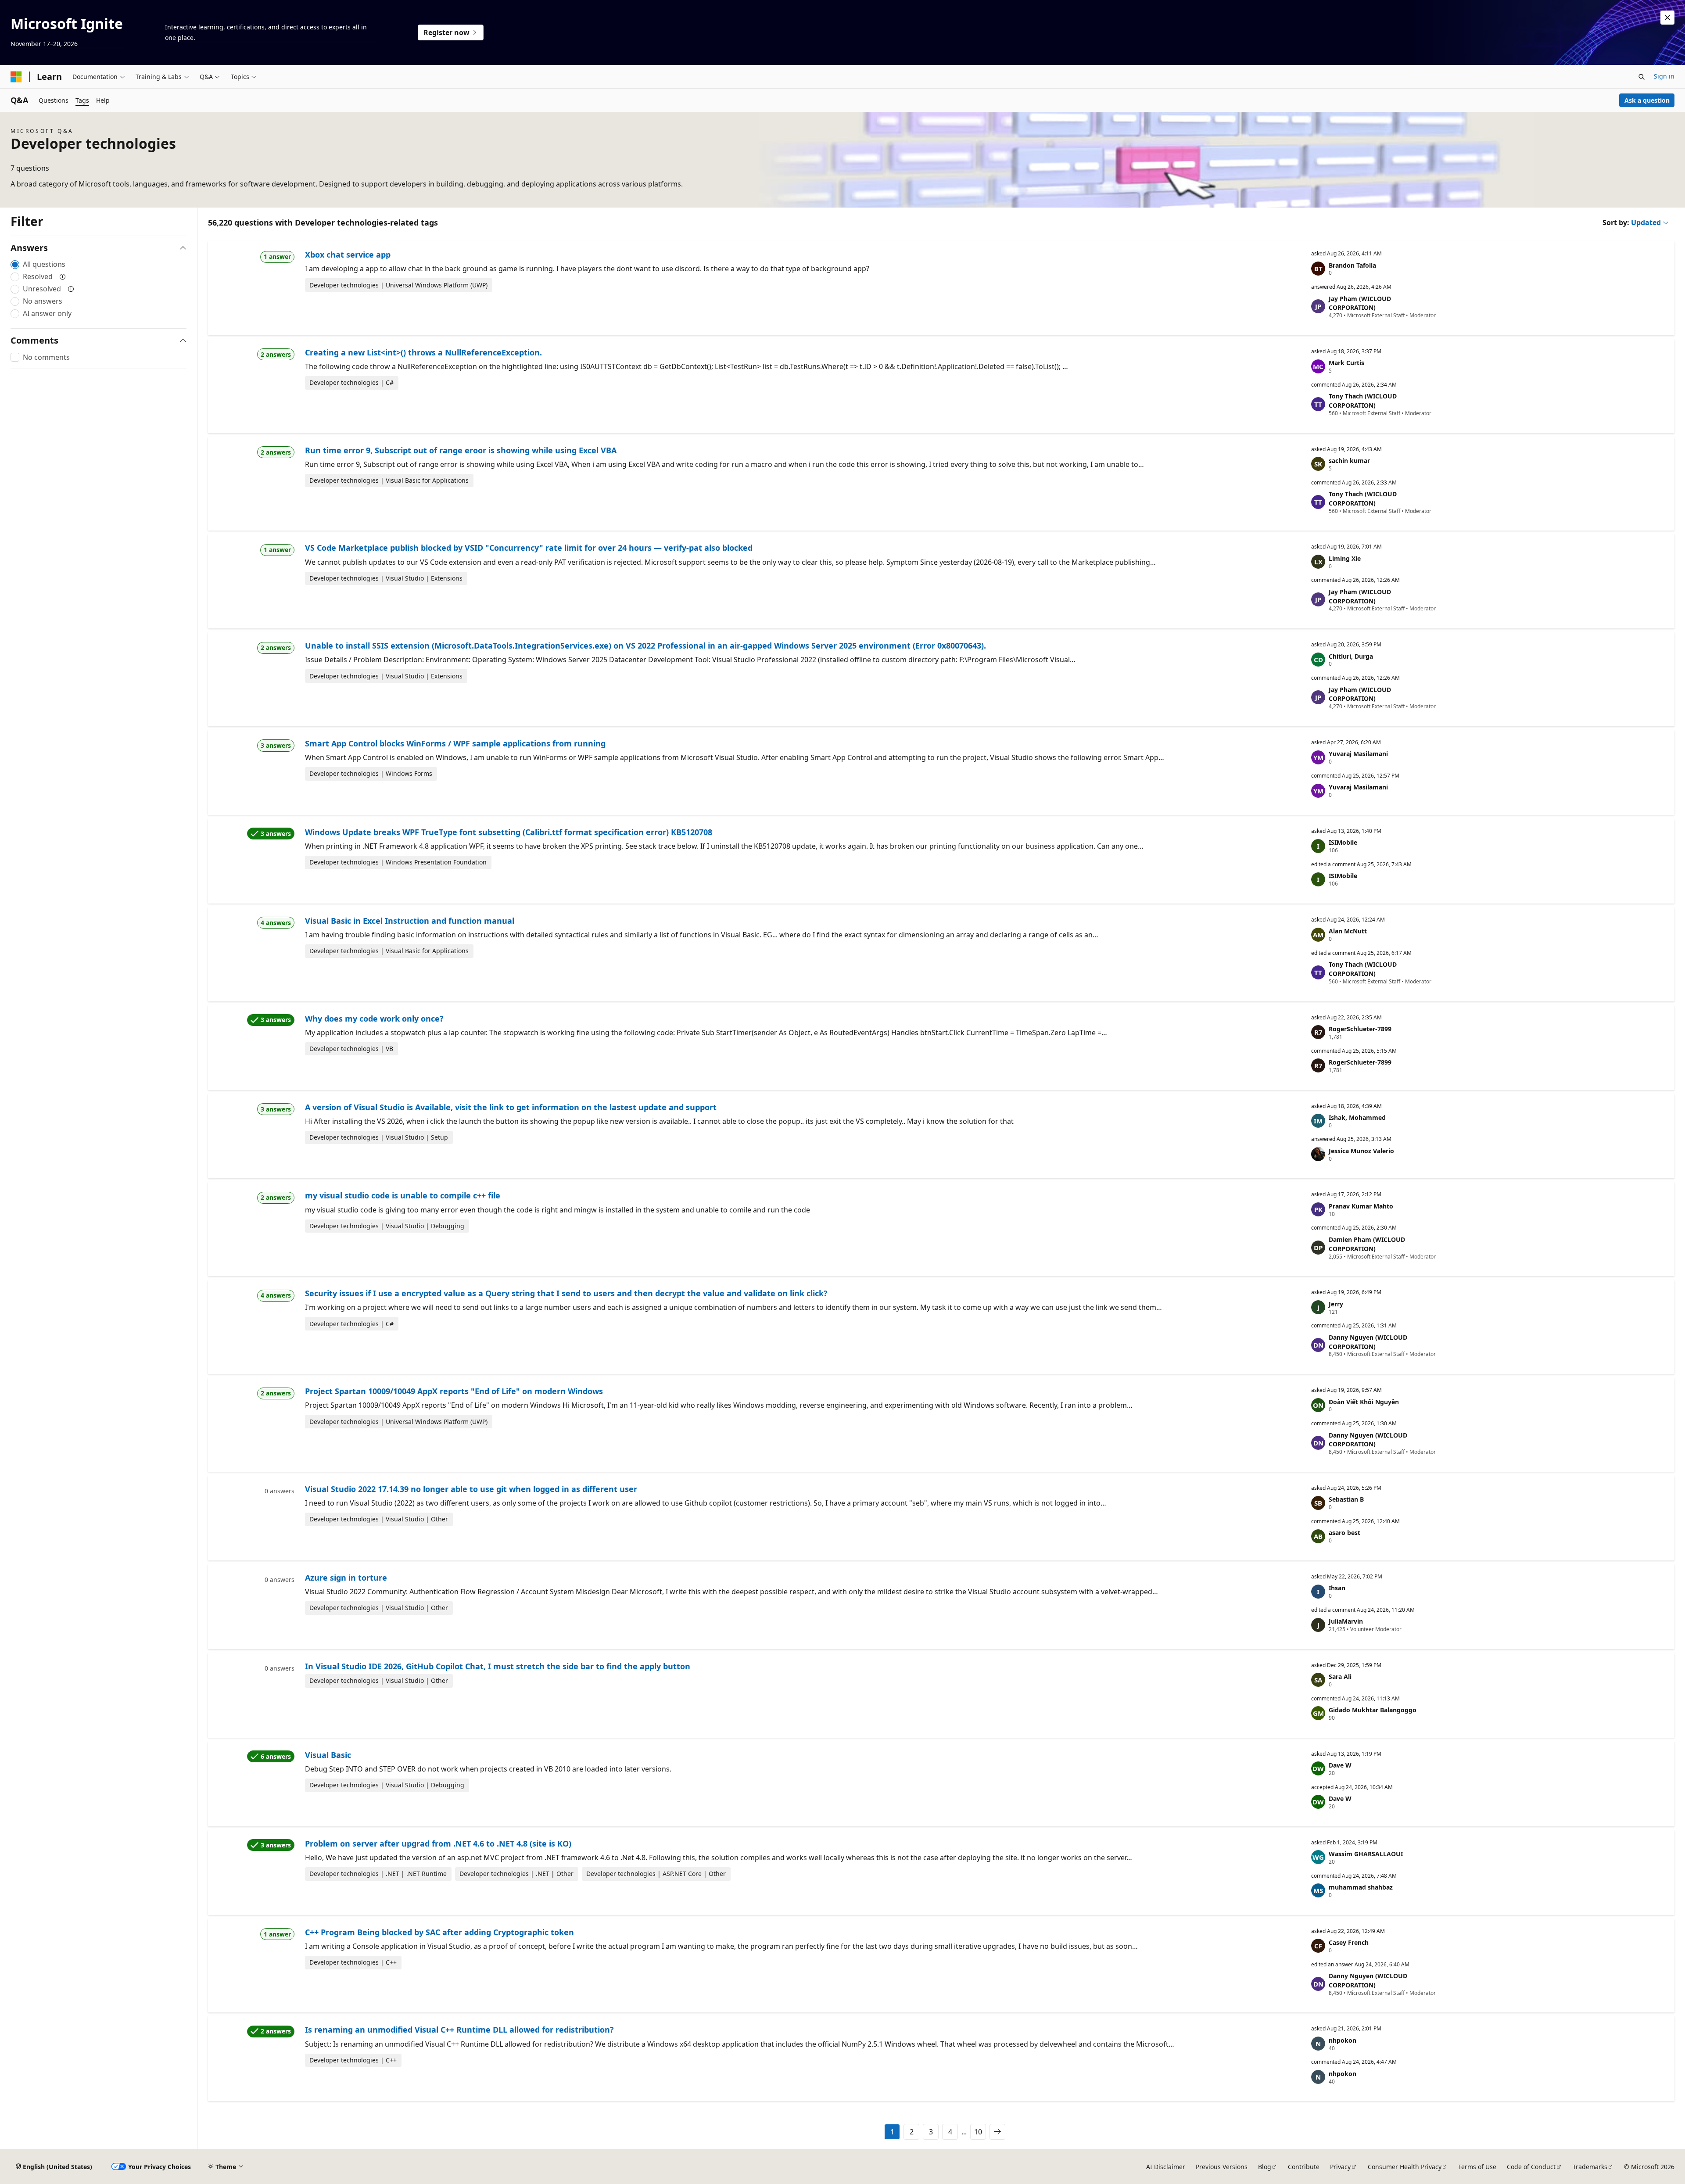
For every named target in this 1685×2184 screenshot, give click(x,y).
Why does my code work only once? (374, 1018)
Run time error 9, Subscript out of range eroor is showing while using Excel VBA (461, 450)
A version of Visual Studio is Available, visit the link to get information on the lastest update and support (511, 1107)
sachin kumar (1349, 461)
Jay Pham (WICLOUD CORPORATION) (1360, 303)
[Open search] (1642, 77)
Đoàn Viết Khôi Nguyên (1364, 1402)
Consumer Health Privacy (1405, 2167)
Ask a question (1647, 100)
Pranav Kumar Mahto (1361, 1206)
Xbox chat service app (348, 255)
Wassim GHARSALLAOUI (1366, 1854)
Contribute (1304, 2167)
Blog (1265, 2167)
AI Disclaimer (1166, 2167)
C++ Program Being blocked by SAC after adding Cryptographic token (439, 1932)
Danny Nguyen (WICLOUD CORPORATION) (1368, 1342)
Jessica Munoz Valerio (1361, 1151)
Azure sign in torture (346, 1578)
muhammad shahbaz (1361, 1887)
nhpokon (1343, 2040)
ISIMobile (1343, 842)
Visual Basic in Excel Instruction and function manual (410, 921)
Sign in (1664, 76)
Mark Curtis (1346, 363)
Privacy (1340, 2167)
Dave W (1340, 1765)
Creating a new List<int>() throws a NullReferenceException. (423, 352)
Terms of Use (1477, 2167)
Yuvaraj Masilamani (1358, 754)
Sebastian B (1346, 1499)
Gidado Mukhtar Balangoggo (1373, 1710)
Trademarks (1590, 2167)
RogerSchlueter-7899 (1360, 1029)
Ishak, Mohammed (1357, 1117)
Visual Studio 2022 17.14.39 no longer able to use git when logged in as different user (471, 1489)
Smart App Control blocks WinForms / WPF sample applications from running (455, 743)
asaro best (1344, 1533)
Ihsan (1337, 1588)
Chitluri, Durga (1351, 656)
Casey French (1349, 1942)
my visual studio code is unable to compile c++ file (403, 1195)
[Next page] (997, 2132)
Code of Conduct (1531, 2167)
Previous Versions (1222, 2167)
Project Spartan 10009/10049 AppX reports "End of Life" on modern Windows (454, 1391)
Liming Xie (1345, 558)
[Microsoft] (16, 77)
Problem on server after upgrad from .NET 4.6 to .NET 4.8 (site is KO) (438, 1843)
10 (978, 2132)
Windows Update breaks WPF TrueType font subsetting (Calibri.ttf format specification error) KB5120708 (509, 832)
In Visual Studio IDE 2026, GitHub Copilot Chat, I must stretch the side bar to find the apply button (498, 1666)
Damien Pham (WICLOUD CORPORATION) (1367, 1244)
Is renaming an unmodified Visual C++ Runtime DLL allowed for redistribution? (459, 2030)
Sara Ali (1340, 1677)
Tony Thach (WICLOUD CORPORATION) (1363, 401)
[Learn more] (63, 276)
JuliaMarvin (1346, 1621)
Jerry (1336, 1304)
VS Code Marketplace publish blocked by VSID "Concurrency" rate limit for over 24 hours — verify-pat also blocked (529, 548)
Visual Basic (328, 1755)
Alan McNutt (1348, 931)
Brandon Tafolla (1352, 265)
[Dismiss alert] (1667, 18)
